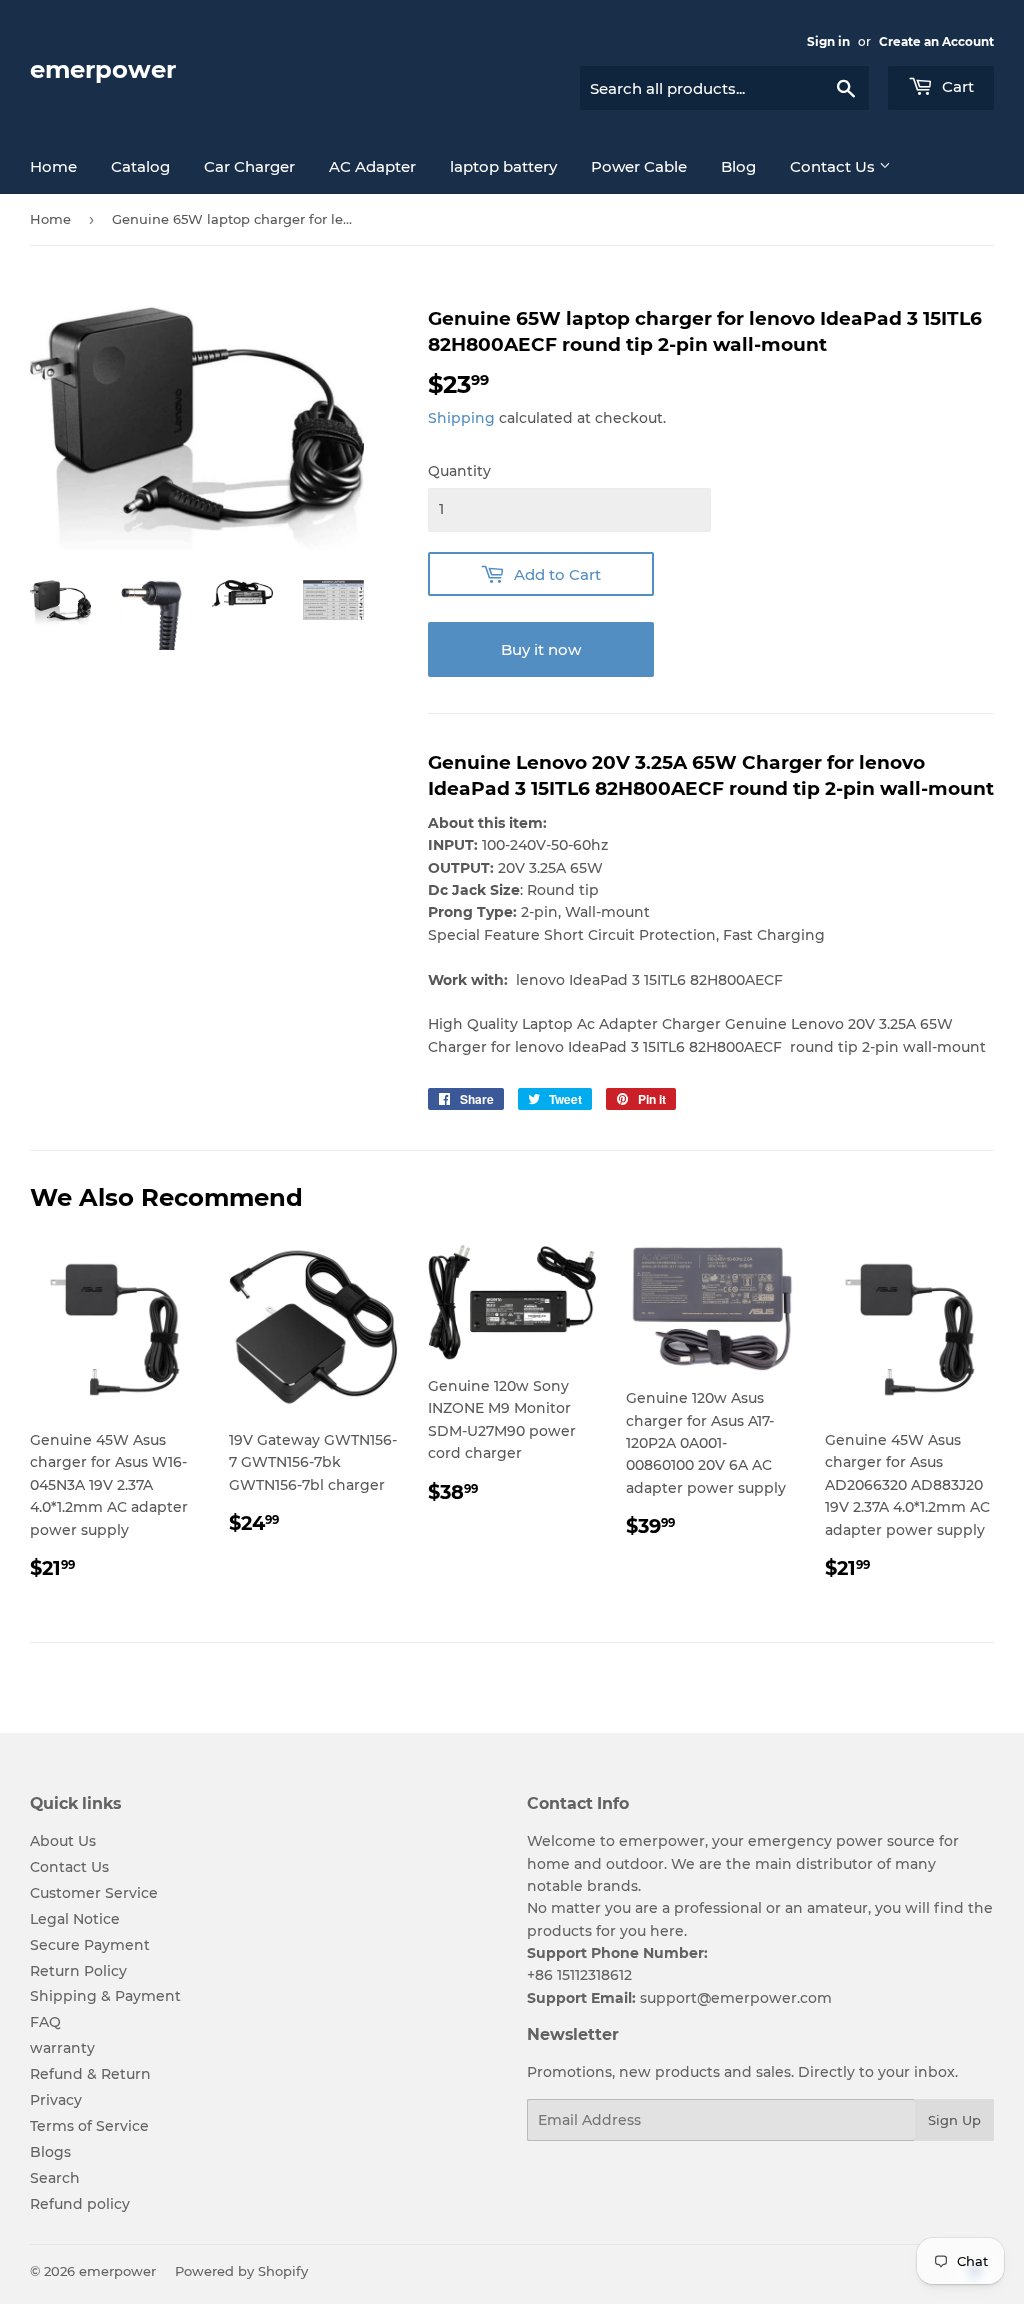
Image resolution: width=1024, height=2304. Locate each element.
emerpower (103, 69)
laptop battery (503, 166)
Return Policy (78, 1971)
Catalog (140, 166)
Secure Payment (90, 1945)
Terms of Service (89, 2126)
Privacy (56, 2100)
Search (55, 2178)
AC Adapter (372, 166)
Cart (956, 86)
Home (53, 166)
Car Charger (249, 166)
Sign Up (954, 2120)
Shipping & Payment (105, 1996)
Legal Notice (75, 1919)
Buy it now (541, 649)
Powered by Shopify (241, 2271)
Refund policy (80, 2204)
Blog (738, 166)
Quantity (459, 471)
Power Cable (639, 166)
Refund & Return (90, 2074)
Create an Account (936, 41)
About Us (63, 1841)
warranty (62, 2048)
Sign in (828, 41)
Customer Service (94, 1893)
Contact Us (834, 166)
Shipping (461, 418)
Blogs (50, 2152)
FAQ (45, 2022)
